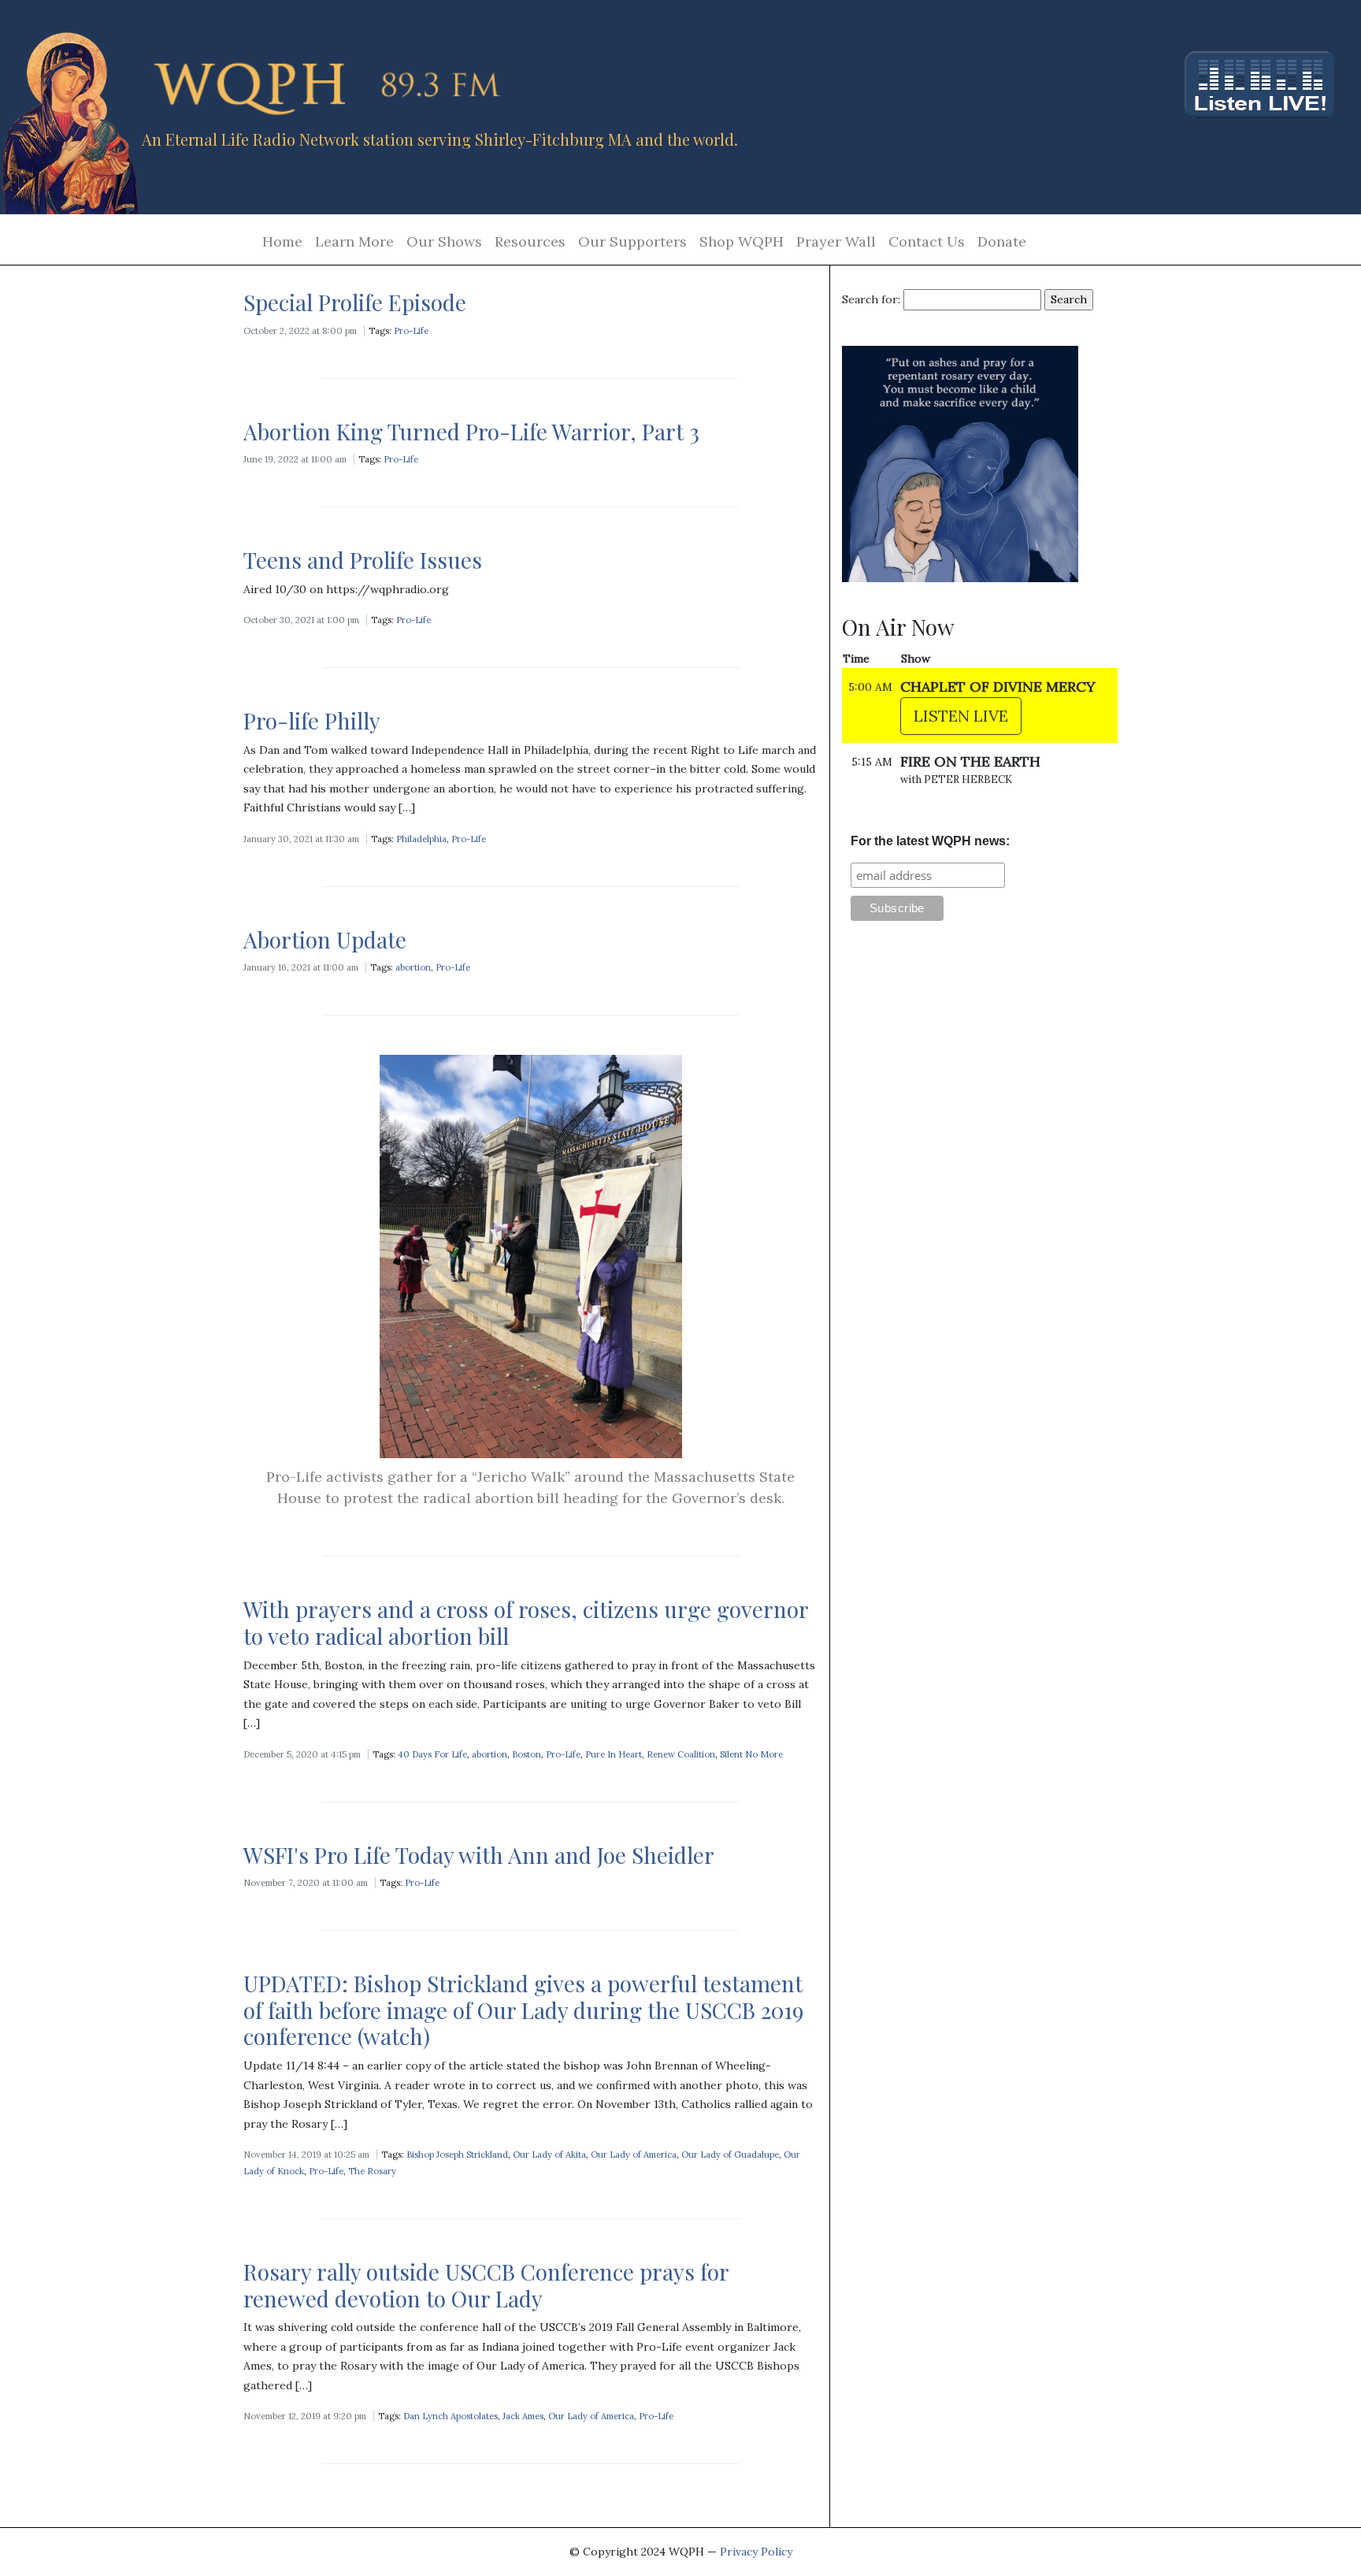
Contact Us (927, 241)
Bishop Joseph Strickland (457, 2155)
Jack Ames (523, 2416)
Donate (1002, 241)
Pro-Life (411, 331)
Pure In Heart (614, 1754)
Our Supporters (632, 241)
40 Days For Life (432, 1754)
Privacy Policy (756, 2552)
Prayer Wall (836, 241)
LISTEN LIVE (961, 716)
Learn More (354, 241)
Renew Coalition (681, 1754)
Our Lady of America (634, 2155)
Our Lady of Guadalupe (730, 2155)
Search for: (871, 299)
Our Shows (444, 241)
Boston (527, 1754)
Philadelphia (421, 839)
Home (282, 241)
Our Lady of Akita (549, 2155)
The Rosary (372, 2171)
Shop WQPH (742, 241)
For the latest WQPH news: (930, 841)
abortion (413, 967)
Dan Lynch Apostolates (451, 2416)
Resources (530, 241)
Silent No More (751, 1754)
